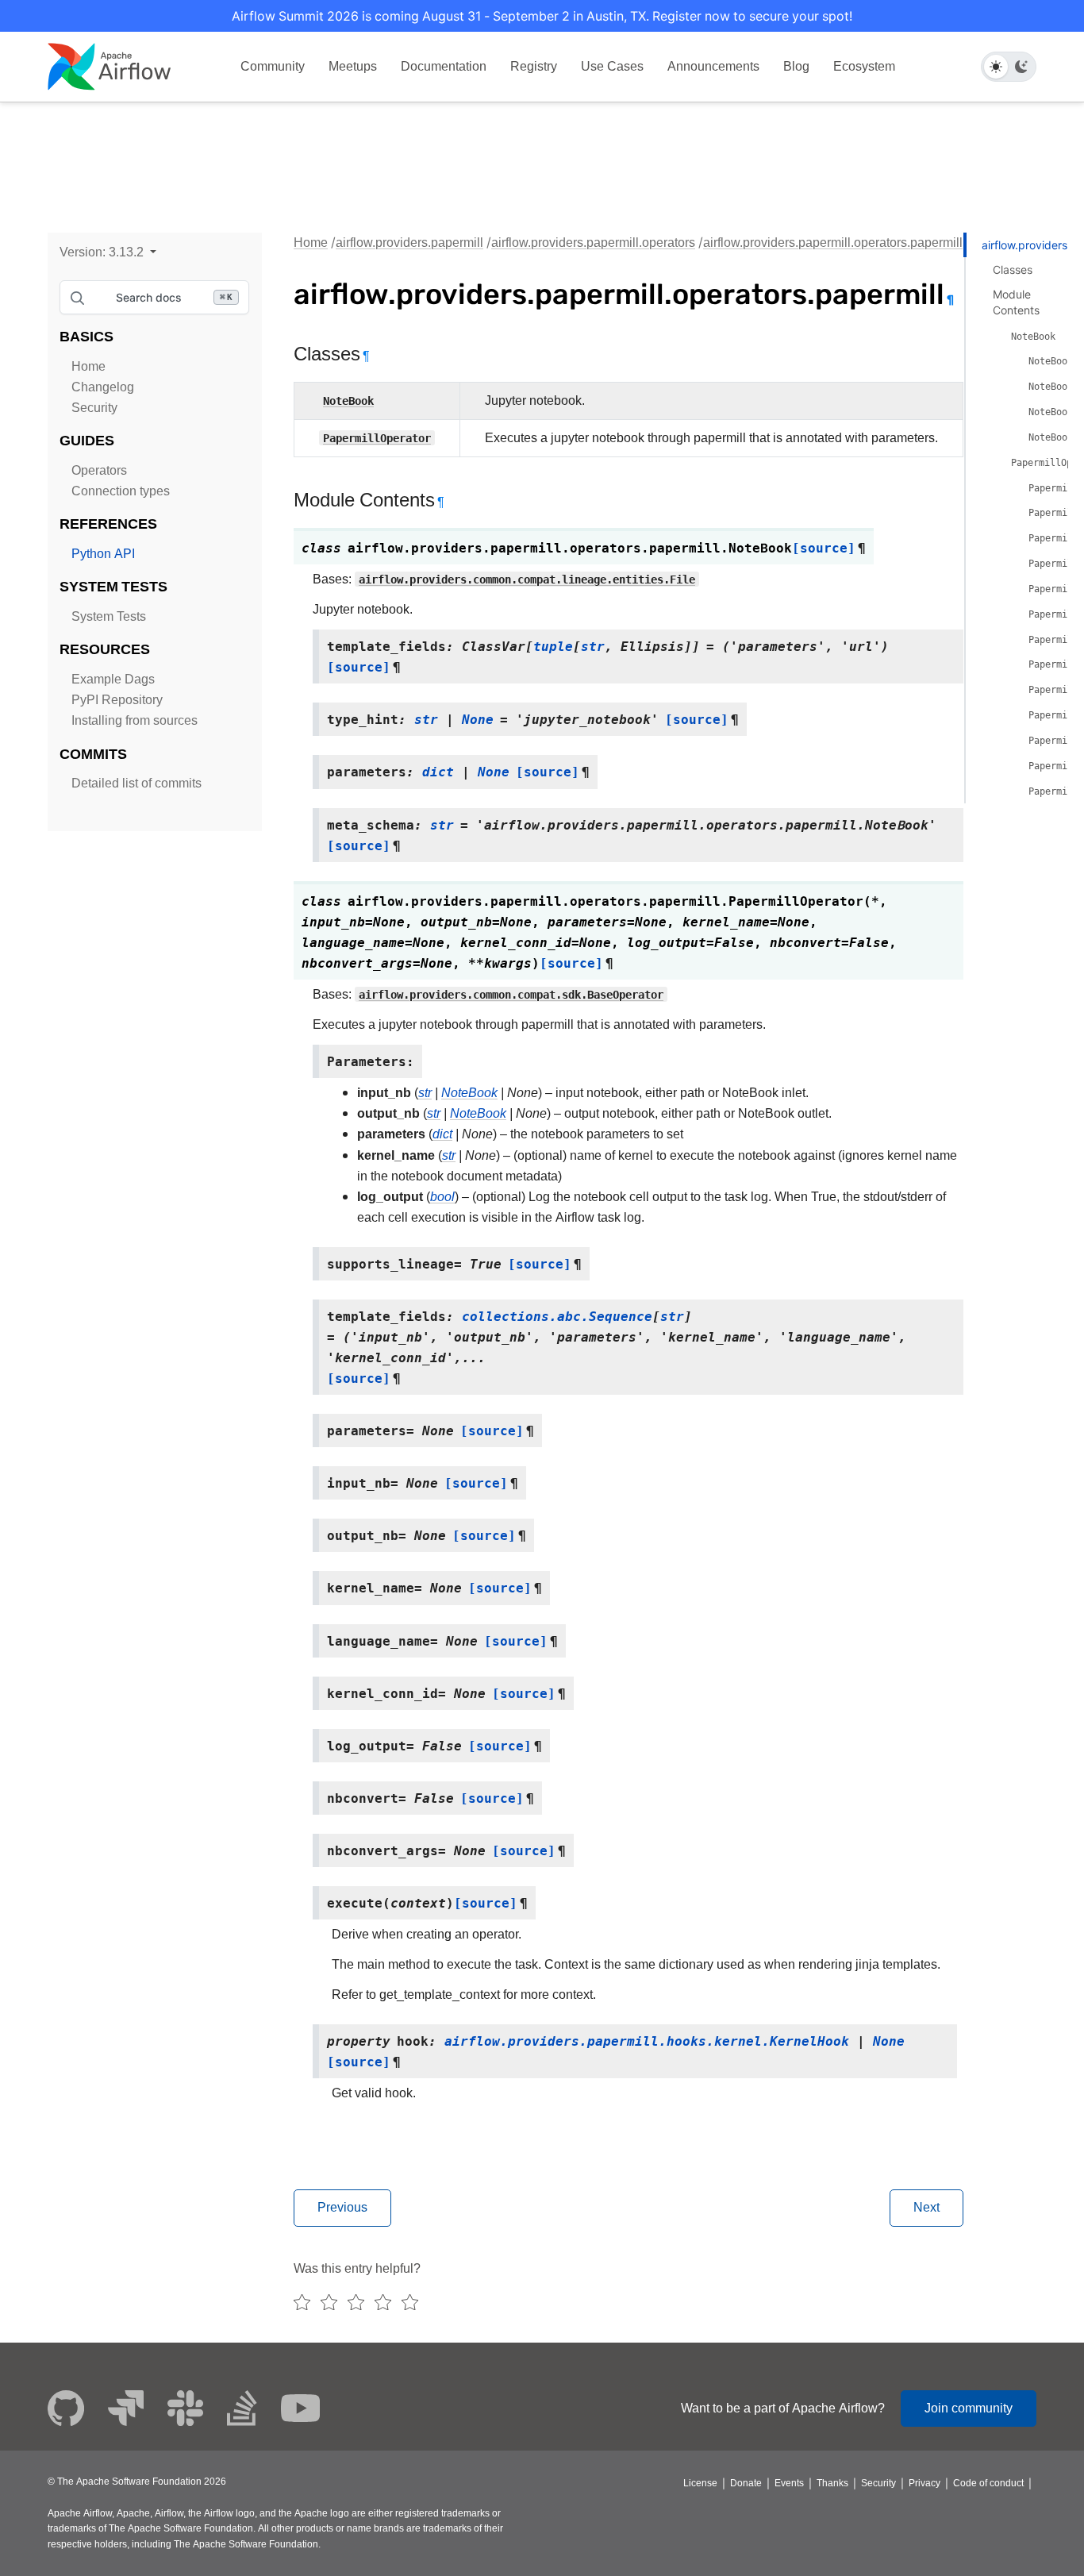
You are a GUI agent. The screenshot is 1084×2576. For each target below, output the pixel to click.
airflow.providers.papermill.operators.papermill (833, 243)
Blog (796, 66)
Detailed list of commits (136, 783)
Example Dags (113, 679)
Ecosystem (864, 66)
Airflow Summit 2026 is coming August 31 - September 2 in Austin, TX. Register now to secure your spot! (542, 16)
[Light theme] (996, 67)
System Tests (109, 616)
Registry (534, 66)
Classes (1013, 270)
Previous (342, 2207)
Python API (103, 554)
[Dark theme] (1021, 67)
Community (273, 66)
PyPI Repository (117, 700)
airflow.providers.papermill (409, 243)
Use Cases (612, 66)
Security (94, 408)
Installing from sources (135, 720)
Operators (99, 470)
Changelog (103, 387)
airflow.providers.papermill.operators (593, 243)
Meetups (353, 66)
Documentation (444, 66)
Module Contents (1016, 302)
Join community (969, 2408)
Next (926, 2207)
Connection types (121, 491)
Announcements (713, 66)
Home (88, 366)
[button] (108, 252)
